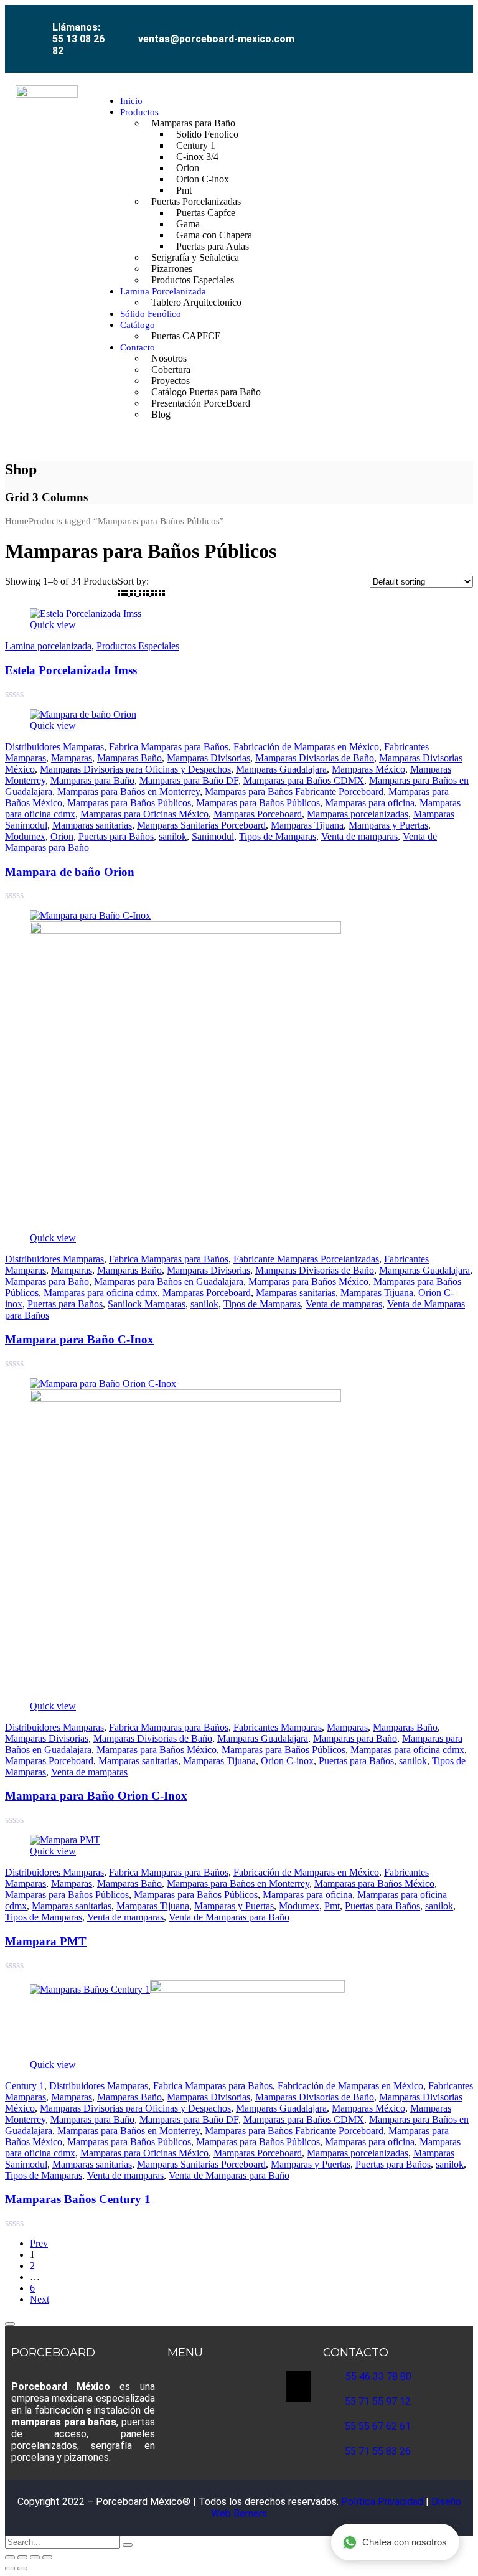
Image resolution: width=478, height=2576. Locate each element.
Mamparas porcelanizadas (358, 814)
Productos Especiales (193, 280)
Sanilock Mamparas (147, 1304)
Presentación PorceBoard (201, 403)
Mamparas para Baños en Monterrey (129, 792)
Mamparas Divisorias (209, 758)
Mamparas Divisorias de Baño (315, 758)
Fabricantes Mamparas (278, 1727)
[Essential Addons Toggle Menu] (298, 2386)
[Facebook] (339, 29)
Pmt (332, 1906)
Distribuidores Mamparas (54, 747)
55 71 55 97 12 (378, 2401)
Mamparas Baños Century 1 (78, 2199)
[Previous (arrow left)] (10, 2569)
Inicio (131, 101)
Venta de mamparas (359, 836)
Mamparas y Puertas (388, 825)
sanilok (173, 836)
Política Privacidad (383, 2502)
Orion (62, 836)
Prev (39, 2243)
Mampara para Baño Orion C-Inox (96, 1796)
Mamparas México (368, 769)
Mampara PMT (46, 1941)
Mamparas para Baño (92, 780)
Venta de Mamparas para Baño (229, 1917)
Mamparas (72, 758)
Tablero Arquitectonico (196, 302)
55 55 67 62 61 (378, 2426)
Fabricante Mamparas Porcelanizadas (306, 1259)
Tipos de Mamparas (278, 836)
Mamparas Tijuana (307, 825)
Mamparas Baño (129, 758)
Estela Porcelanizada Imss (71, 670)
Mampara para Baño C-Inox (79, 1339)
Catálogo (138, 325)
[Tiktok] (423, 29)
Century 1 (25, 2086)
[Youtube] (395, 29)
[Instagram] (367, 29)
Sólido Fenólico (151, 314)
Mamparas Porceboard (258, 814)
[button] (466, 258)
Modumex (25, 836)
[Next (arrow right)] (22, 2569)
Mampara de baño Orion (70, 872)
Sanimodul (213, 836)
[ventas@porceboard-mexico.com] (126, 29)
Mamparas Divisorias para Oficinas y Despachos (135, 769)
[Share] (35, 2557)
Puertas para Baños (116, 836)
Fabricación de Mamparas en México (306, 747)
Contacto (138, 347)
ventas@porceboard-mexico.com (216, 39)
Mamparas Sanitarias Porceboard (201, 825)
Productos (139, 112)
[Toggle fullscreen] (22, 2557)
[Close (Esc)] (47, 2557)
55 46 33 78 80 (378, 2376)
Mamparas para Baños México (308, 1281)
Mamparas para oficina (370, 803)
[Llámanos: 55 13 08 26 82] (38, 19)
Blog (161, 414)
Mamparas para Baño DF (189, 780)
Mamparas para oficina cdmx (101, 1293)
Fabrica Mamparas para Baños (169, 747)
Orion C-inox (203, 179)
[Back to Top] (10, 2324)
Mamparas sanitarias (92, 825)
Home (17, 521)
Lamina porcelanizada (48, 646)
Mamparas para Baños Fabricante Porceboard (294, 792)
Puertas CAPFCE (186, 336)
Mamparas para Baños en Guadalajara (169, 1281)
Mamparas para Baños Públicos (129, 803)
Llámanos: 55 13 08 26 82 (78, 39)
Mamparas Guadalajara (281, 769)
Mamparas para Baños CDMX (304, 780)
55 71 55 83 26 (378, 2451)
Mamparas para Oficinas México (144, 814)
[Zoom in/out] (10, 2557)
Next (40, 2299)
